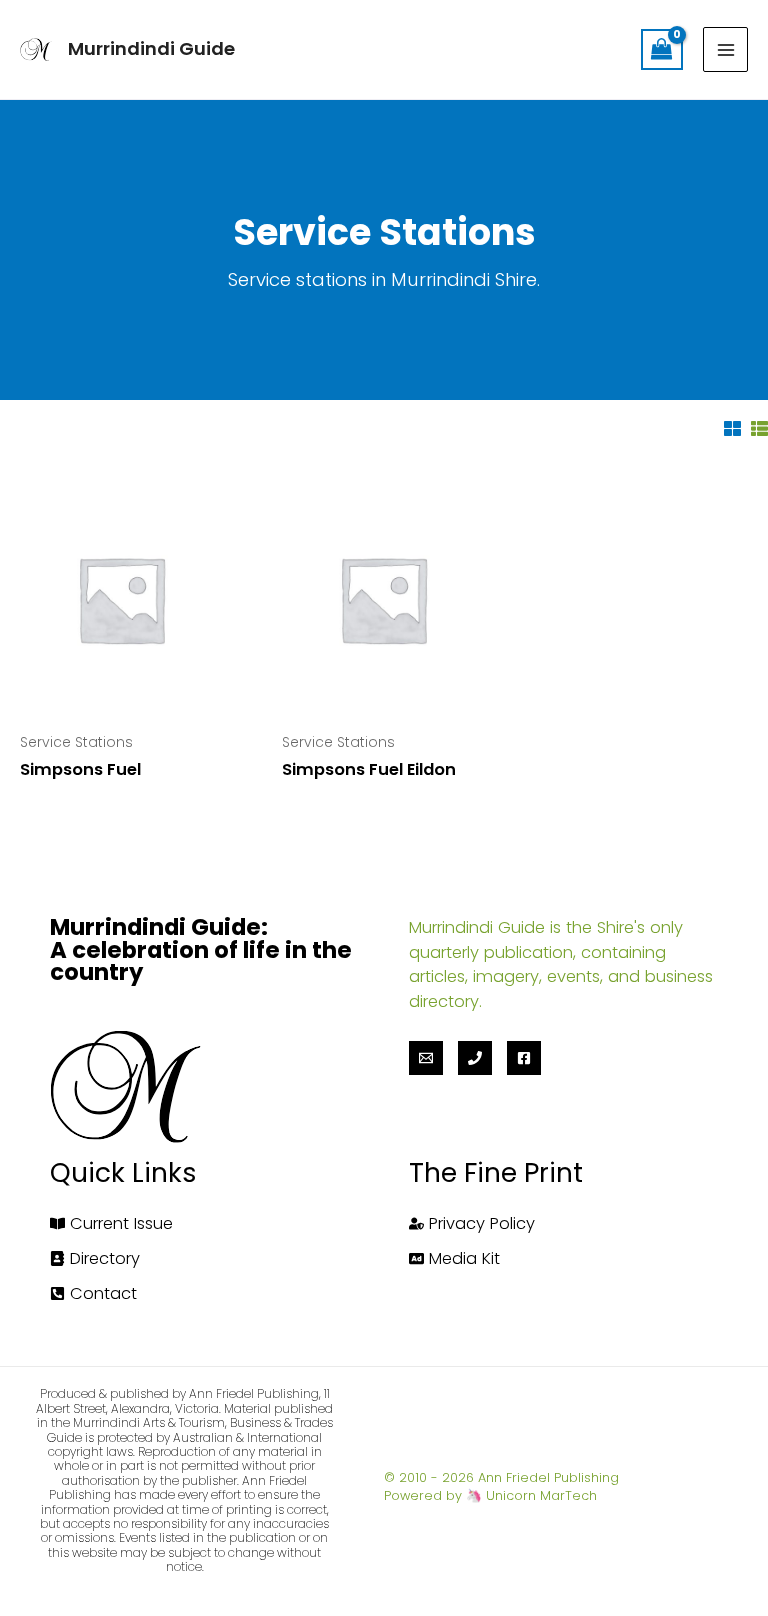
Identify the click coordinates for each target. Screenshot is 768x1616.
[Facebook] (524, 1058)
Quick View (120, 698)
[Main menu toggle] (725, 49)
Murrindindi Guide (151, 48)
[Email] (426, 1058)
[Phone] (475, 1058)
